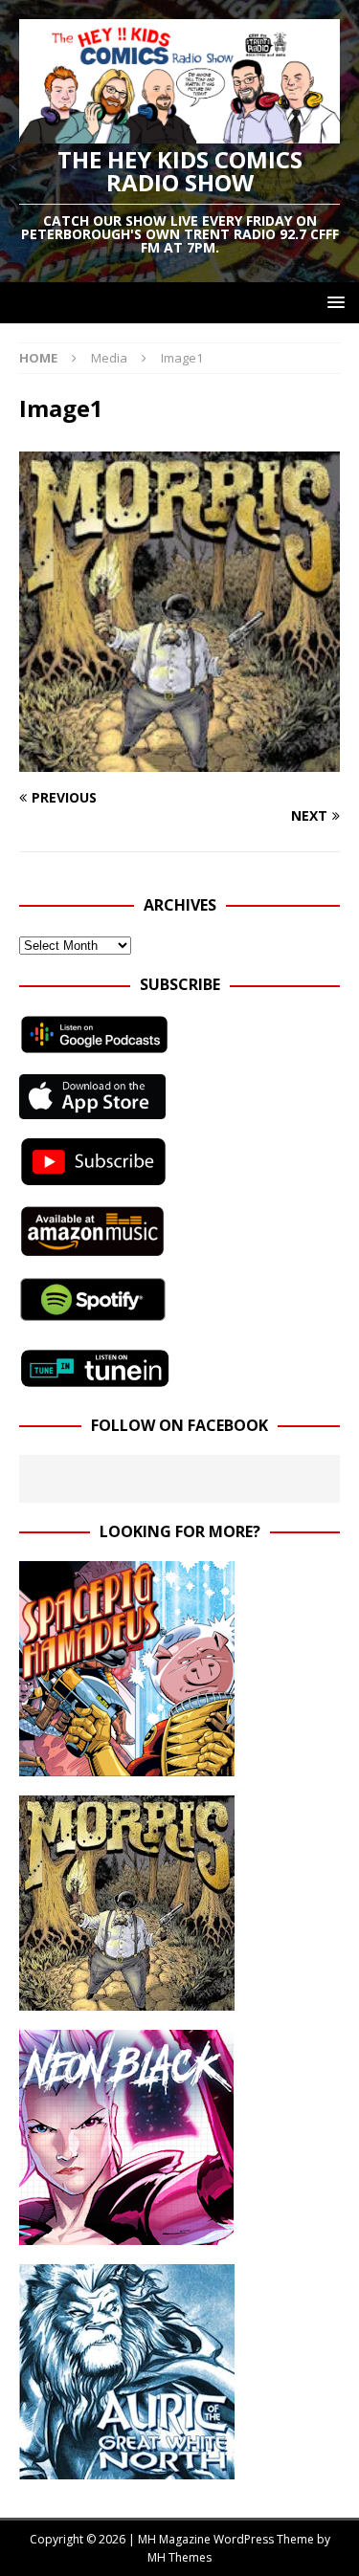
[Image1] (179, 761)
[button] (333, 302)
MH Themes (179, 2557)
